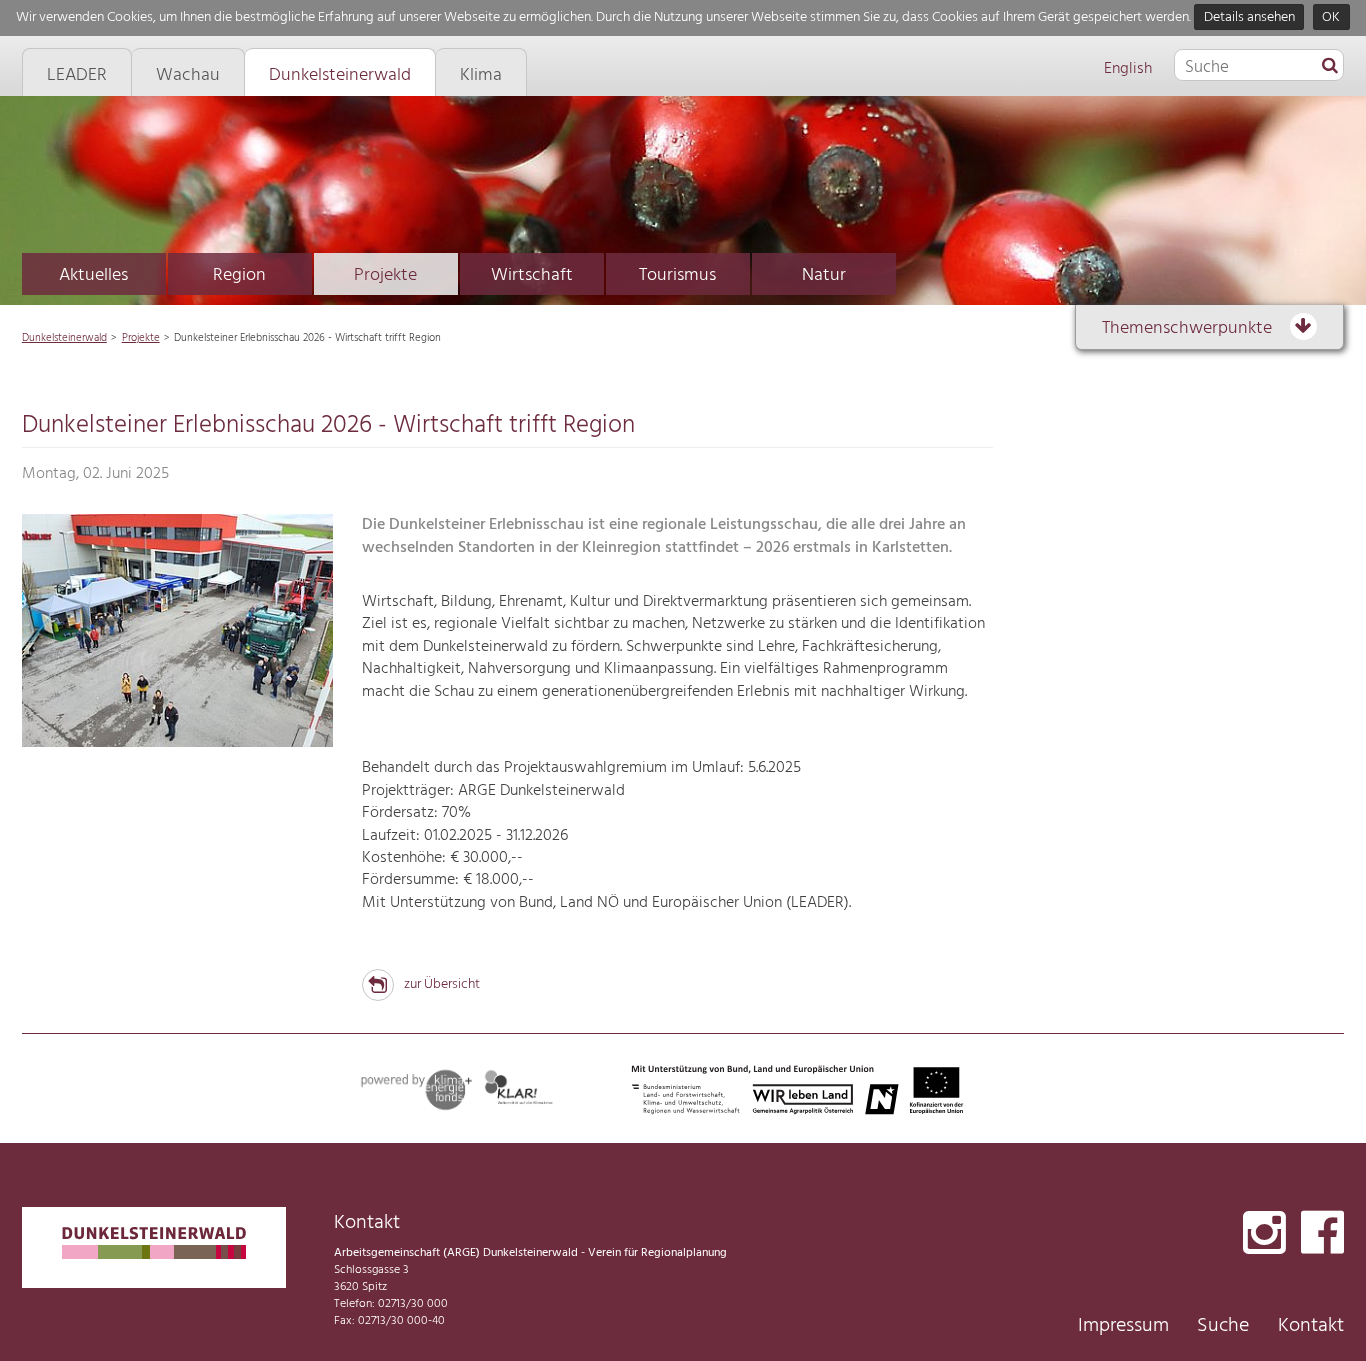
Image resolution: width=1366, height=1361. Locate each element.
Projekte (385, 275)
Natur (824, 275)
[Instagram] (1264, 1234)
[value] (1330, 67)
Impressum (1123, 1326)
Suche (1223, 1326)
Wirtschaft (532, 275)
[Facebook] (1322, 1234)
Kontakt (1311, 1326)
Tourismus (677, 275)
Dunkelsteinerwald (64, 338)
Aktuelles (93, 275)
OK (1331, 17)
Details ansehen (1249, 17)
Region (239, 275)
